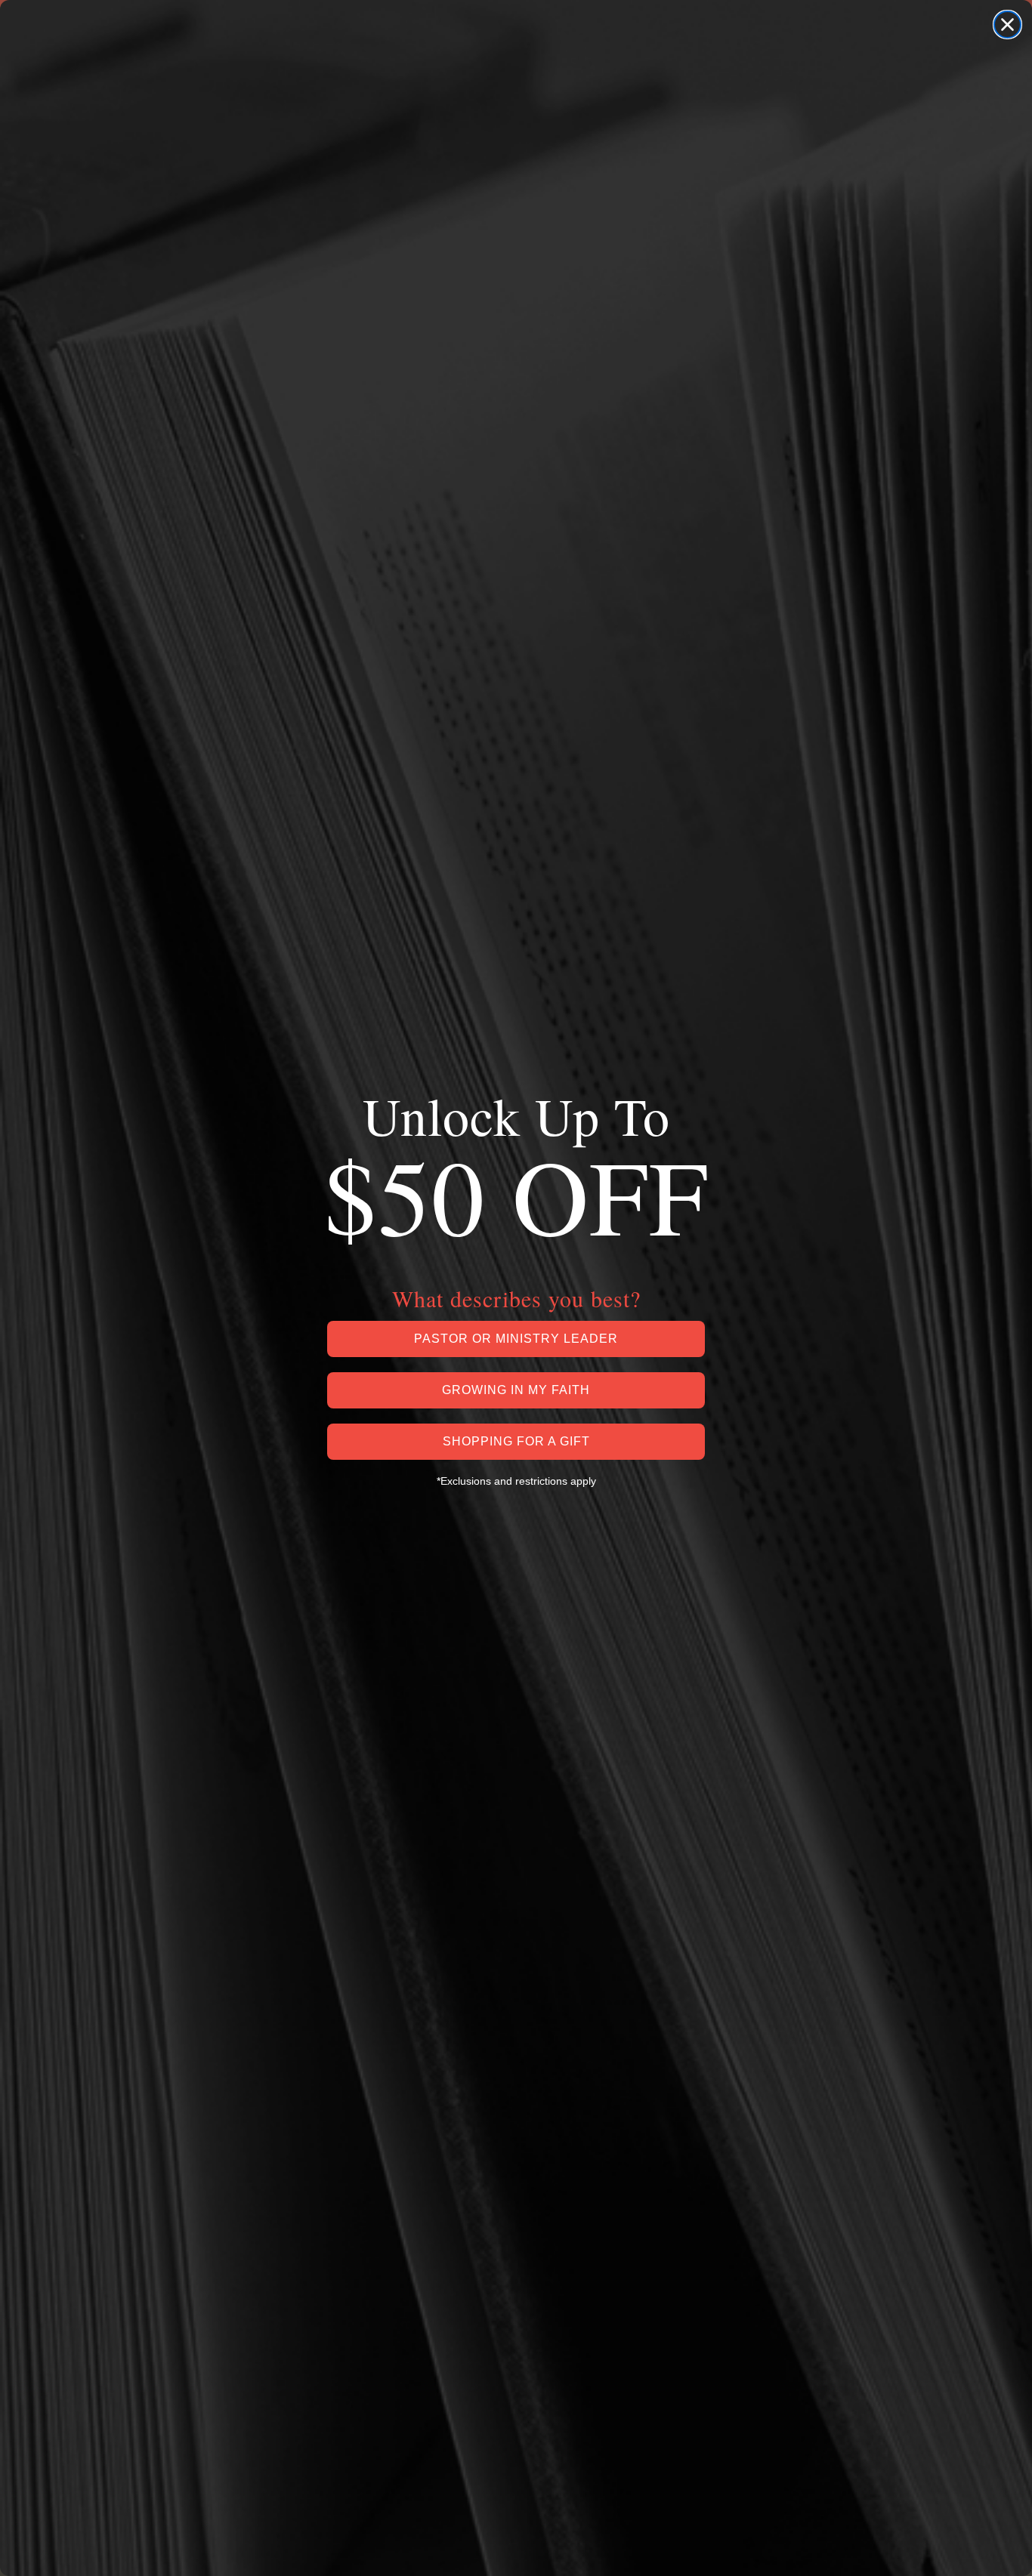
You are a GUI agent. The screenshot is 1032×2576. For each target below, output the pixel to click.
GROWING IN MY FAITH (516, 1390)
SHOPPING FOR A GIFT (516, 1441)
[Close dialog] (1007, 25)
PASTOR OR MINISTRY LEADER (516, 1339)
